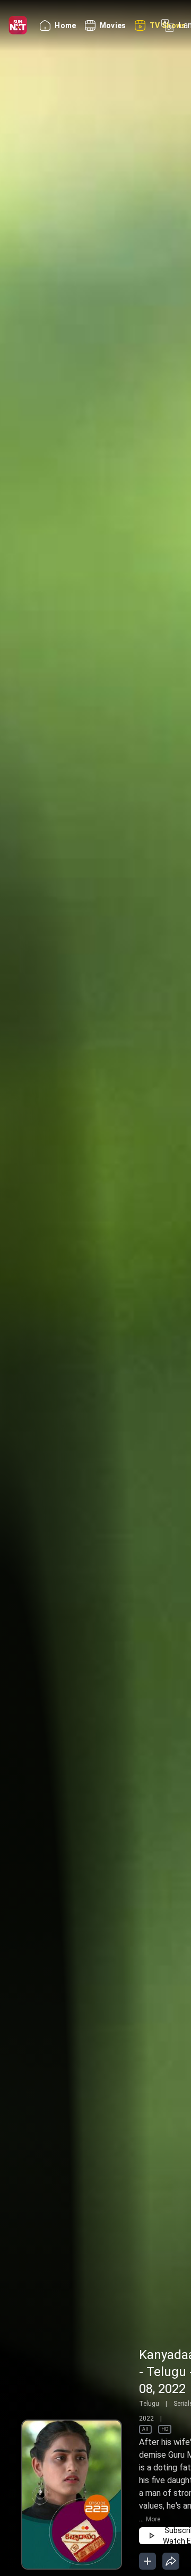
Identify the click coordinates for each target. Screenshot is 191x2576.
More (153, 2519)
